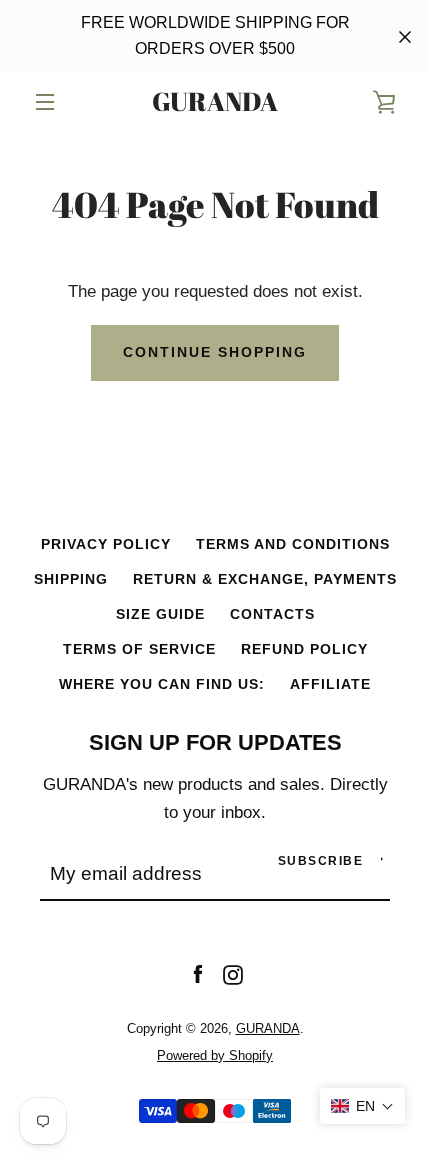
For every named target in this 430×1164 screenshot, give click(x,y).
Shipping (71, 579)
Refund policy (304, 649)
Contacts (272, 614)
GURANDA (215, 102)
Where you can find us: (162, 684)
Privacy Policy (106, 544)
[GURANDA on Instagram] (233, 974)
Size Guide (160, 614)
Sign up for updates (215, 742)
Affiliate (330, 684)
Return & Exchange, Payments (265, 579)
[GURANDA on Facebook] (198, 974)
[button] (362, 1106)
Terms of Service (139, 649)
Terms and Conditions (293, 544)
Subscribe (321, 861)
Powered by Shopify (215, 1055)
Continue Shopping (215, 352)
